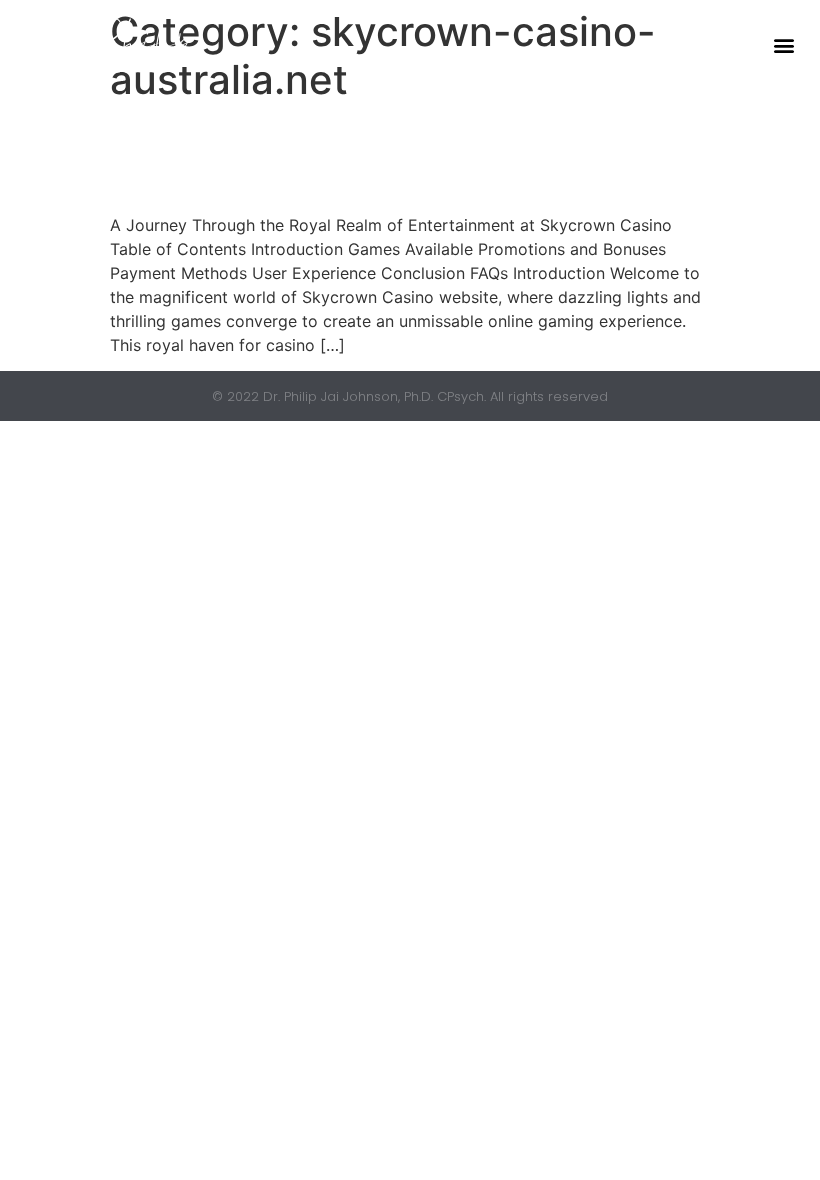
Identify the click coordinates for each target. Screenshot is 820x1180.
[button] (783, 45)
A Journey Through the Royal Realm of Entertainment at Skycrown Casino (407, 157)
